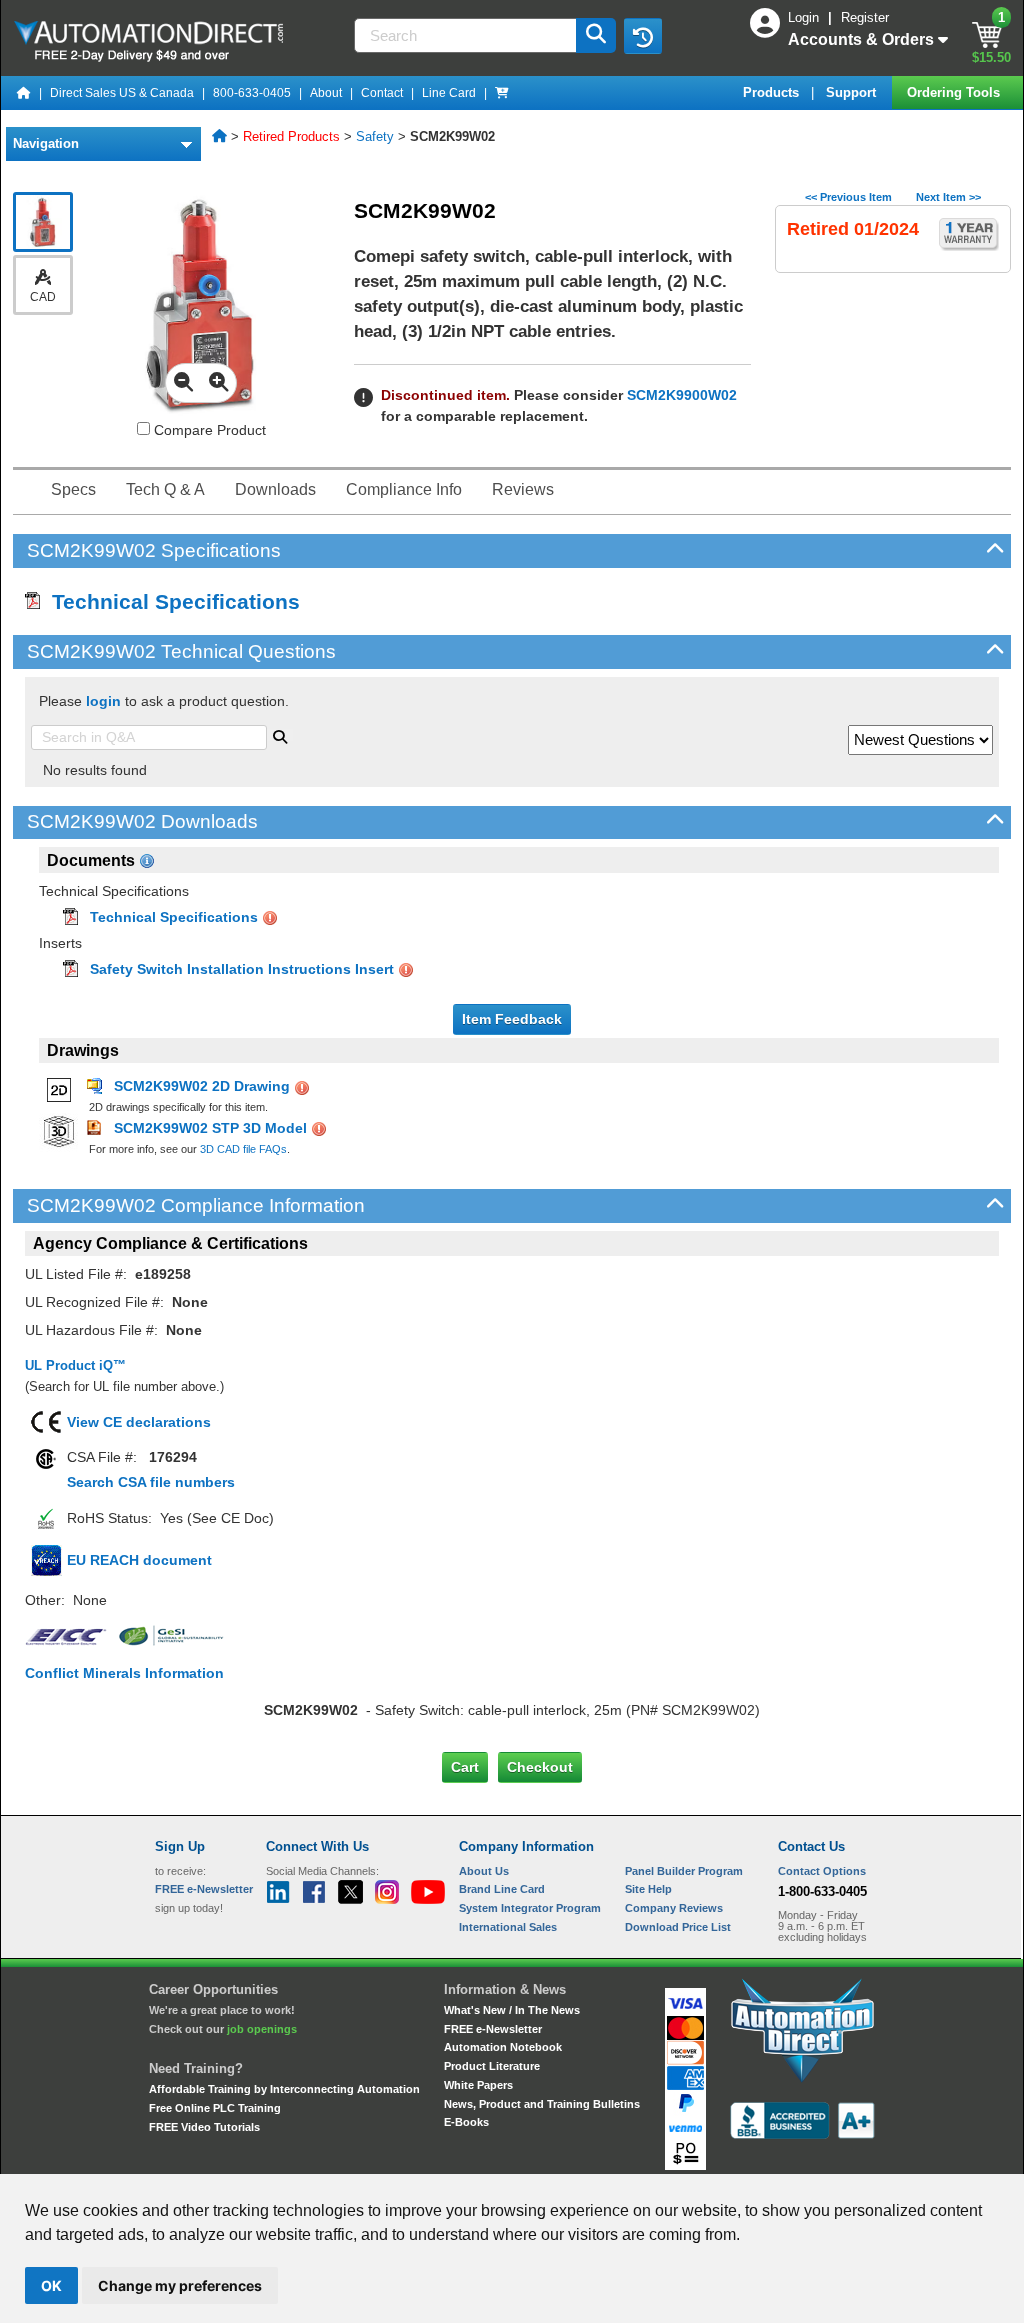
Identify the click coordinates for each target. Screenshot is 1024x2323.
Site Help (648, 1889)
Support (853, 92)
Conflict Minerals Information (124, 1673)
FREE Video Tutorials (204, 2127)
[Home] (24, 93)
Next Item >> (948, 197)
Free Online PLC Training (215, 2108)
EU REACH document (139, 1560)
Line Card (449, 93)
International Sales (508, 1927)
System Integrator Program (530, 1908)
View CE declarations (139, 1422)
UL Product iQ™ (75, 1365)
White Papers (478, 2085)
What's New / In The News (512, 2010)
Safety (375, 136)
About (326, 93)
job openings (262, 2029)
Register (865, 17)
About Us (484, 1871)
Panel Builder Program (684, 1871)
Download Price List (678, 1927)
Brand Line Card (502, 1889)
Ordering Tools (955, 92)
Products (773, 92)
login (103, 701)
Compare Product (208, 430)
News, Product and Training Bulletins (542, 2104)
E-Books (466, 2122)
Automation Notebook (503, 2047)
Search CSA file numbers (151, 1482)
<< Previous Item (848, 197)
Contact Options (822, 1871)
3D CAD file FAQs (243, 1149)
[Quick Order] (502, 93)
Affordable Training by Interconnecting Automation (284, 2089)
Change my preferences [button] (180, 2285)
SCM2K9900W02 (682, 395)
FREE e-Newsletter (493, 2029)
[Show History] (643, 36)
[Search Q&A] (280, 735)
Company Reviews (674, 1908)
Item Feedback (512, 1019)
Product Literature (492, 2066)
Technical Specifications (170, 601)
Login (805, 17)
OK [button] (51, 2285)
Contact (382, 93)
